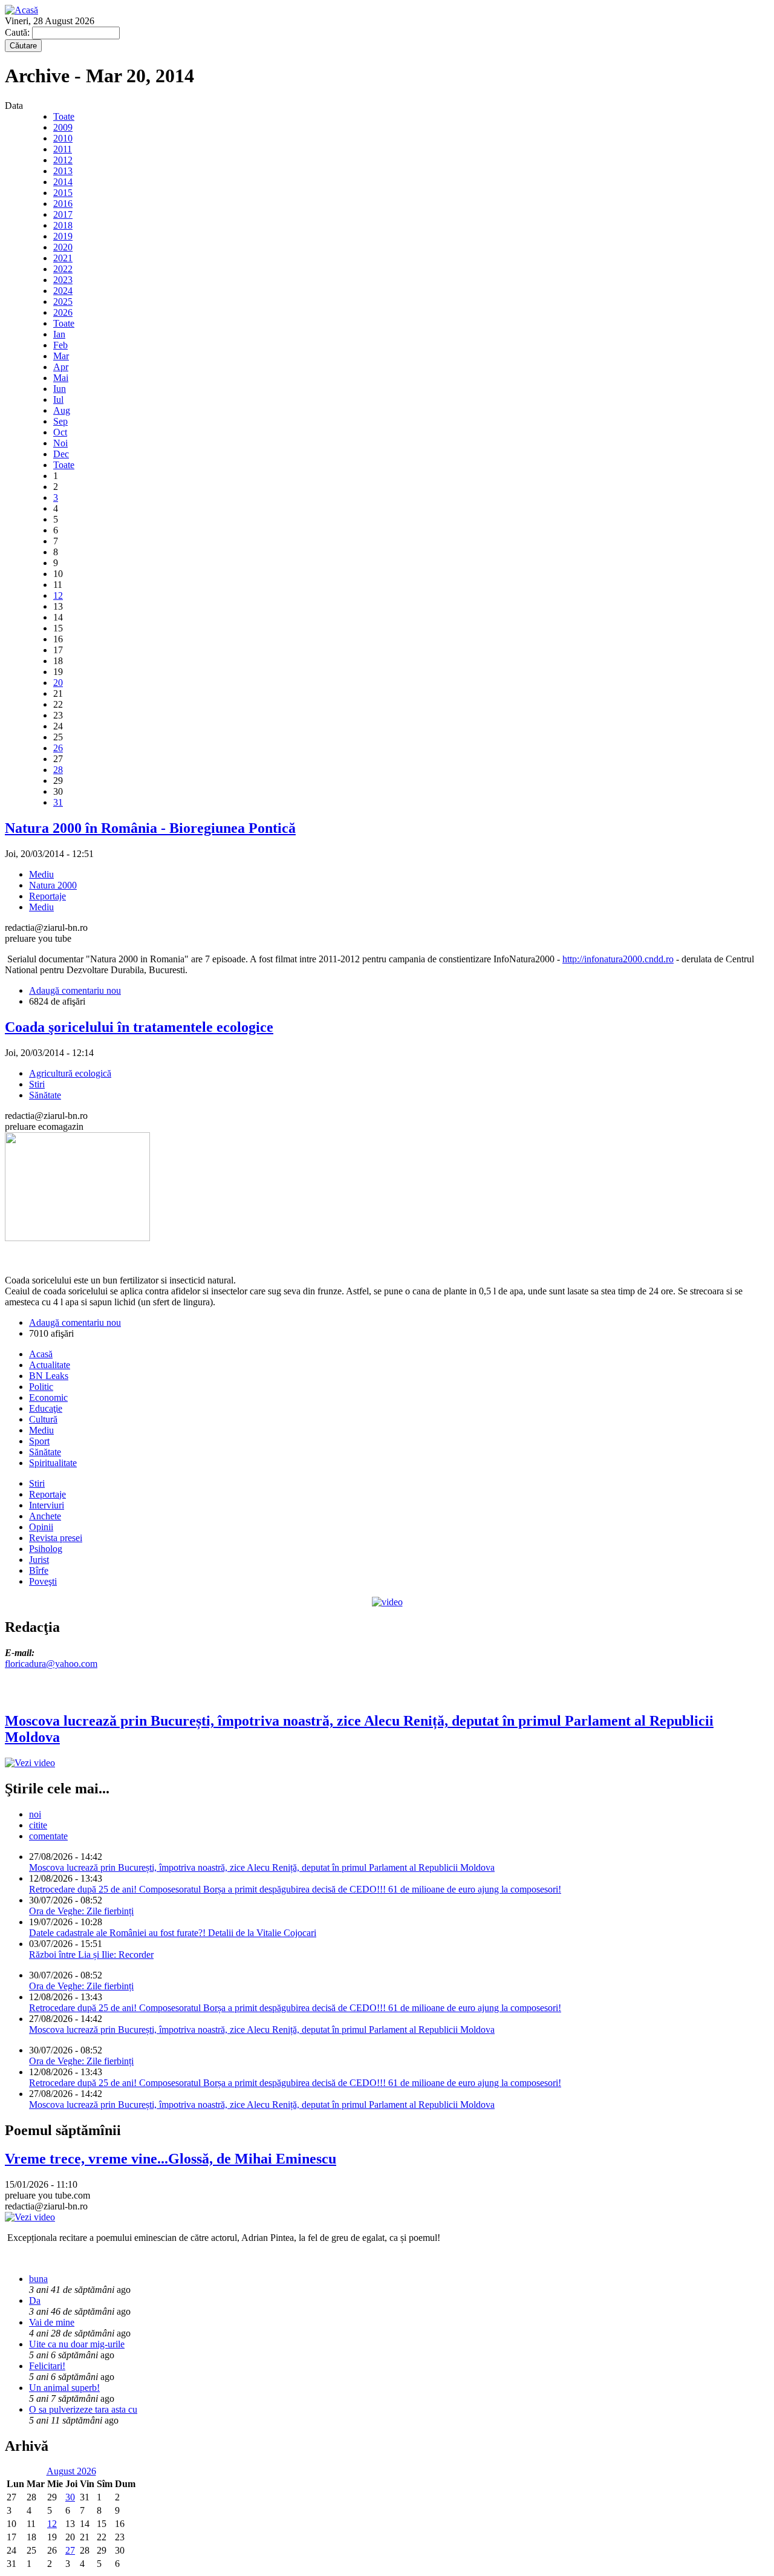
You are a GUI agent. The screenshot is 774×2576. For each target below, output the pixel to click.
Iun (60, 389)
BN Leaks (49, 1376)
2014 (63, 182)
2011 (63, 149)
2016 (63, 204)
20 (58, 683)
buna (38, 2279)
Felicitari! (47, 2366)
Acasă (41, 1354)
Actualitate (50, 1365)
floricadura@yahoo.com (51, 1664)
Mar (61, 356)
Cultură (43, 1419)
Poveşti (43, 1581)
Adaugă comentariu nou (75, 990)
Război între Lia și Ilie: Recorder (91, 1955)
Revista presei (56, 1538)
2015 (63, 193)
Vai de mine (52, 2322)
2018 (63, 225)
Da (35, 2300)
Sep (60, 421)
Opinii (41, 1527)
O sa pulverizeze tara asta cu (83, 2409)
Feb (60, 345)
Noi (60, 443)
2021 (63, 258)
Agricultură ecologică (70, 1073)
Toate (64, 116)
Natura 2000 (53, 885)
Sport (39, 1441)
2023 (63, 280)
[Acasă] (21, 10)
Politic (41, 1387)
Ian (59, 334)
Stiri (37, 1084)
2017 (63, 214)
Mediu (41, 874)
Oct (60, 432)
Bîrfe (39, 1570)
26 (58, 748)
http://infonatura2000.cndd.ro (618, 959)
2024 (63, 291)
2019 (63, 236)
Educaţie (46, 1408)
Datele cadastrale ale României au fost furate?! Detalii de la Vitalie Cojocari (173, 1933)
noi (35, 1814)
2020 (63, 247)
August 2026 (71, 2471)
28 (58, 770)
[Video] (387, 1602)
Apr (61, 367)
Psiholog (46, 1549)
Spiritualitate (53, 1463)
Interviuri (47, 1505)
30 (70, 2497)
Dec (61, 454)
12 (58, 595)
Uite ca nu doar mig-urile (77, 2344)
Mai (61, 378)
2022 (63, 269)
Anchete (45, 1516)
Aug (62, 410)
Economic (48, 1397)
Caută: (18, 32)
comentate (48, 1836)
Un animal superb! (64, 2388)
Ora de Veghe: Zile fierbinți (81, 1911)
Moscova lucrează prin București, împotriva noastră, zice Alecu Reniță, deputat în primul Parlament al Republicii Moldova (262, 1867)
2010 (63, 138)
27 (70, 2550)
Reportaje (47, 896)
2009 (63, 127)
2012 (63, 160)
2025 (63, 302)
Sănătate (45, 1095)
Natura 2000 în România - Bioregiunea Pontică (150, 828)
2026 (63, 312)
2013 (63, 171)
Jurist (39, 1560)
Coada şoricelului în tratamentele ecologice (139, 1027)
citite (38, 1825)
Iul (58, 399)
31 (58, 802)
